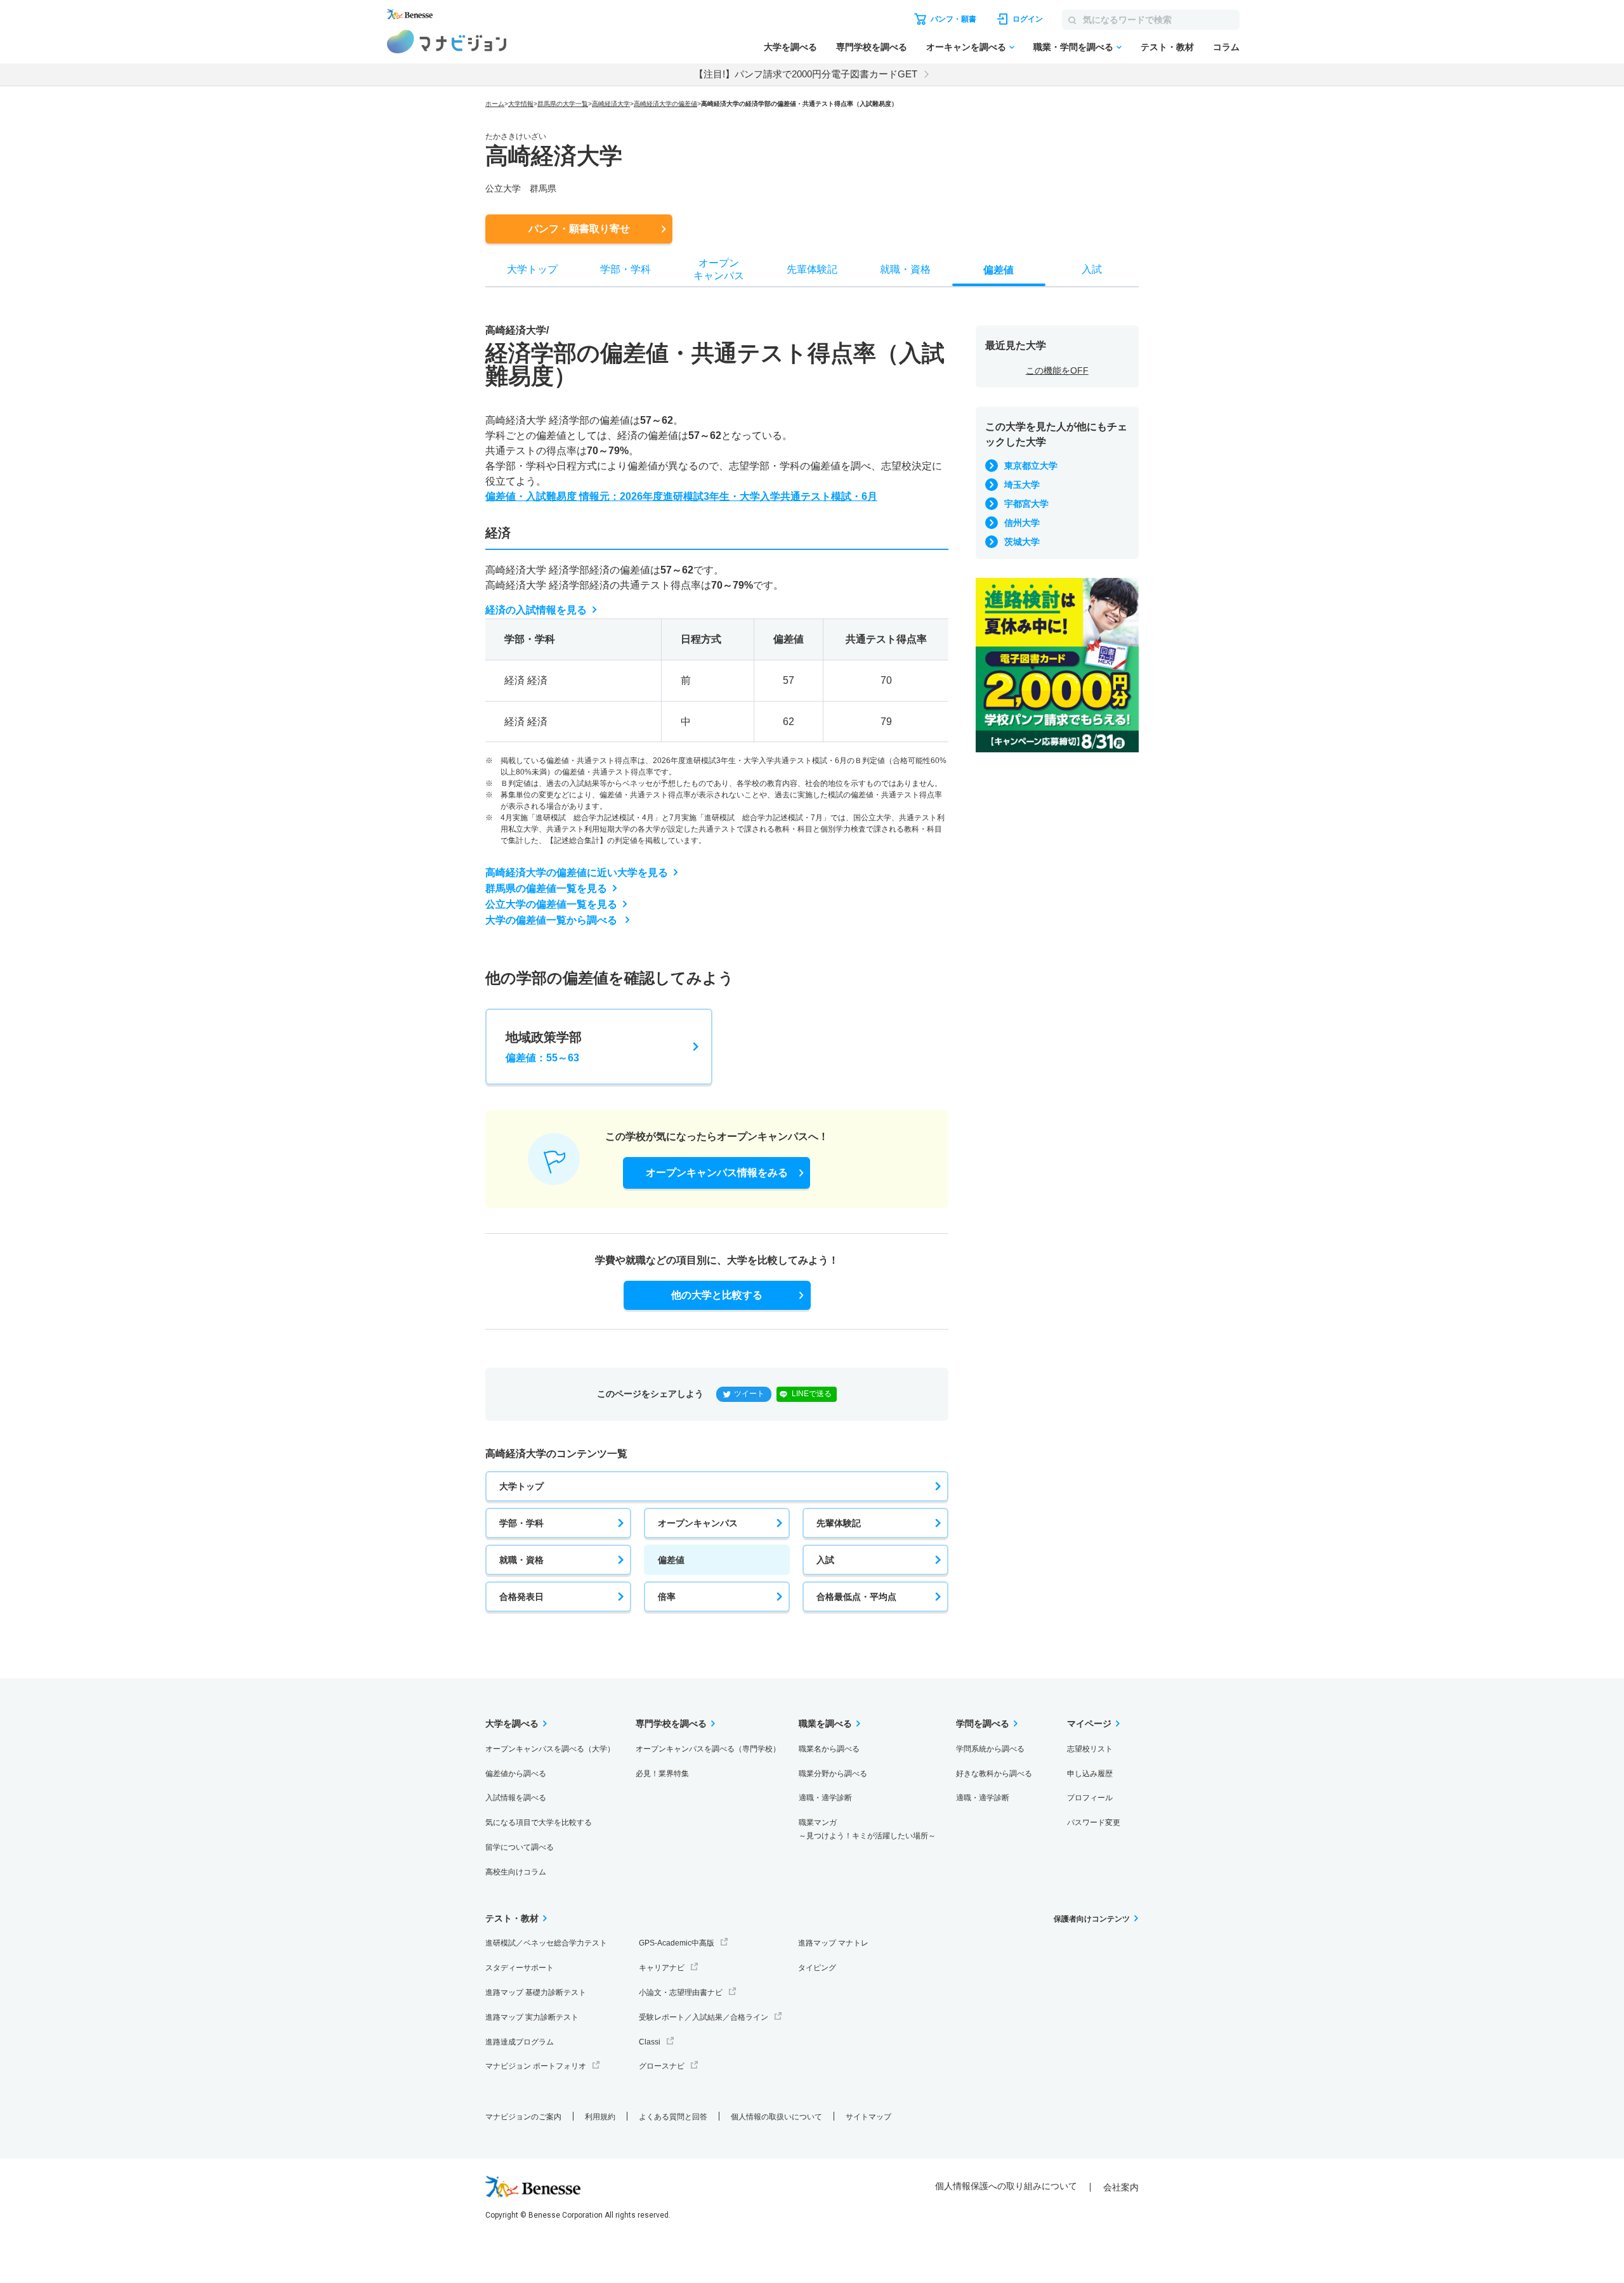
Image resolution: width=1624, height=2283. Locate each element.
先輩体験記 (839, 1523)
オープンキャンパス (698, 1523)
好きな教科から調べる (994, 1774)
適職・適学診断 (825, 1798)
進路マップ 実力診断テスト (532, 2017)
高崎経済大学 (611, 104)
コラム (1226, 47)
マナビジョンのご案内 (523, 2117)
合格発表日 (521, 1597)
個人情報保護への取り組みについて (1006, 2186)
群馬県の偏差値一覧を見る (546, 888)
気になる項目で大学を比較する (539, 1822)
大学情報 (521, 104)
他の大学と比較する (717, 1295)
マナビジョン (447, 42)
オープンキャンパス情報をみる (717, 1173)
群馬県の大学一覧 (563, 104)
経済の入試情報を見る (536, 610)
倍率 (667, 1597)
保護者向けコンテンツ (1092, 1919)
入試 (825, 1560)
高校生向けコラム (516, 1872)
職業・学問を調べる (1073, 47)
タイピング (817, 1968)
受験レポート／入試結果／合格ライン (704, 2017)
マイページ (1089, 1724)
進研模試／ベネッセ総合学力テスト (546, 1943)
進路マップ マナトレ (833, 1943)
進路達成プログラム (520, 2042)
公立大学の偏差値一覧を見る (551, 904)
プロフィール (1090, 1798)
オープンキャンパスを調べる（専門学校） (708, 1749)
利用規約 (600, 2117)
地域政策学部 (544, 1047)
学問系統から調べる (990, 1749)
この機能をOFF (1057, 370)
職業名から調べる (829, 1749)
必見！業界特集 (662, 1774)
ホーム (495, 104)
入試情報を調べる (516, 1798)
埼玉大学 (1022, 485)
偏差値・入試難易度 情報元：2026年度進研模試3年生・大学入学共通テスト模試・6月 (681, 496)
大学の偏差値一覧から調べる (553, 920)
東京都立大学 (1031, 466)
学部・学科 (521, 1523)
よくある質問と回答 (673, 2117)
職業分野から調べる (833, 1774)
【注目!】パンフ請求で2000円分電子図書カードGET (806, 74)
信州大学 (1022, 523)
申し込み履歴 (1090, 1774)
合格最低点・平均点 (856, 1597)
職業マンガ (867, 1829)
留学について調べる (520, 1847)
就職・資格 (521, 1560)
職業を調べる (825, 1724)
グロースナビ (662, 2066)
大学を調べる (790, 47)
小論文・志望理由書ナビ (681, 1992)
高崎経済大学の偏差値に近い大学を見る (577, 873)
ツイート (749, 1394)
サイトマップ (868, 2117)
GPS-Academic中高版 (677, 1943)
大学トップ (521, 1486)
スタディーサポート (520, 1968)
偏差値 (671, 1560)
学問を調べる (983, 1724)
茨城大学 (1022, 542)
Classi (650, 2042)
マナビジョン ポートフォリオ (536, 2066)
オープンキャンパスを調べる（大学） (550, 1749)
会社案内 (1121, 2187)
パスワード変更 (1094, 1822)
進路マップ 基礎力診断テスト (536, 1992)
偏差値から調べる (516, 1774)
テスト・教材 (1167, 47)
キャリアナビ (662, 1968)
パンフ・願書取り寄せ (579, 229)
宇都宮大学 (1026, 504)
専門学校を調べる (872, 47)
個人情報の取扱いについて (776, 2117)
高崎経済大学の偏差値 (665, 104)
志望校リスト (1090, 1749)
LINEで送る (812, 1394)
